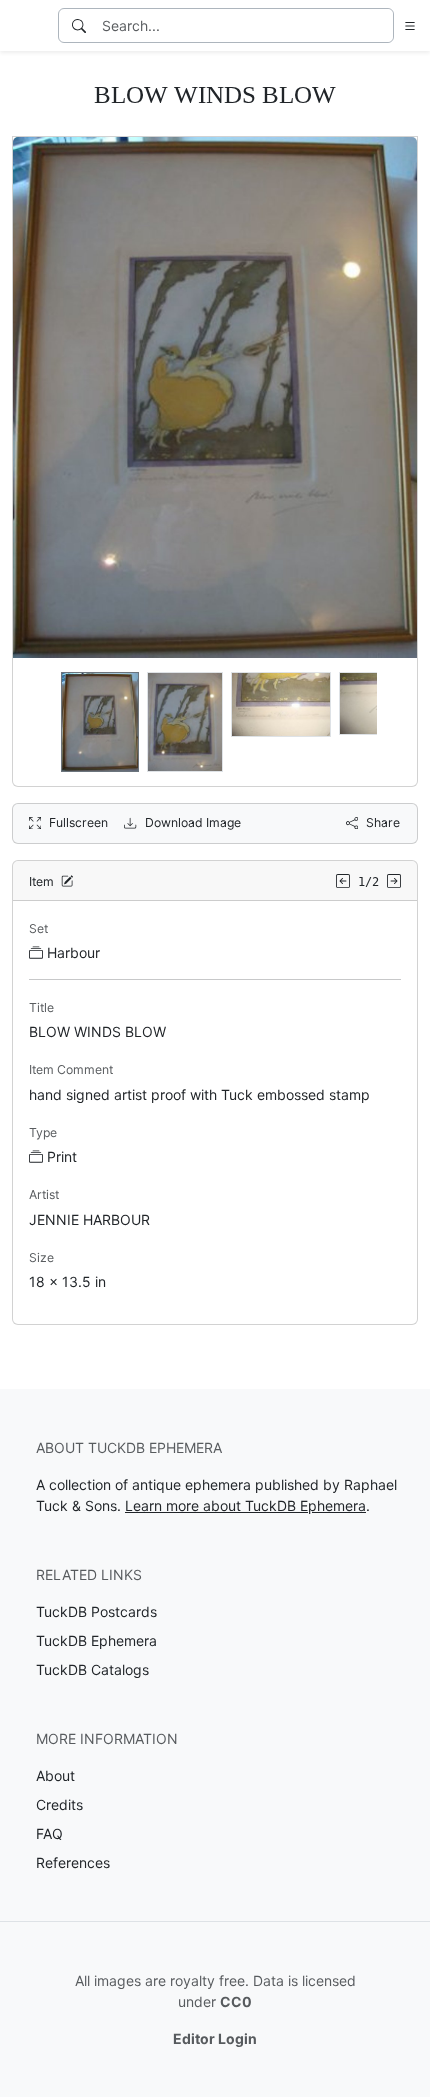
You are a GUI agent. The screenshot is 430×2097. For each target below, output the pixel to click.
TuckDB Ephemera (96, 1640)
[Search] (79, 25)
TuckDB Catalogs (92, 1669)
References (73, 1862)
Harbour (73, 952)
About (55, 1775)
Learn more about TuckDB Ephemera (245, 1505)
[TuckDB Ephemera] (27, 26)
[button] (406, 25)
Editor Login (215, 2038)
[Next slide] (389, 722)
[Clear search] (380, 25)
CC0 (236, 2001)
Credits (59, 1804)
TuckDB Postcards (96, 1611)
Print (62, 1156)
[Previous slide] (41, 722)
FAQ (49, 1833)
